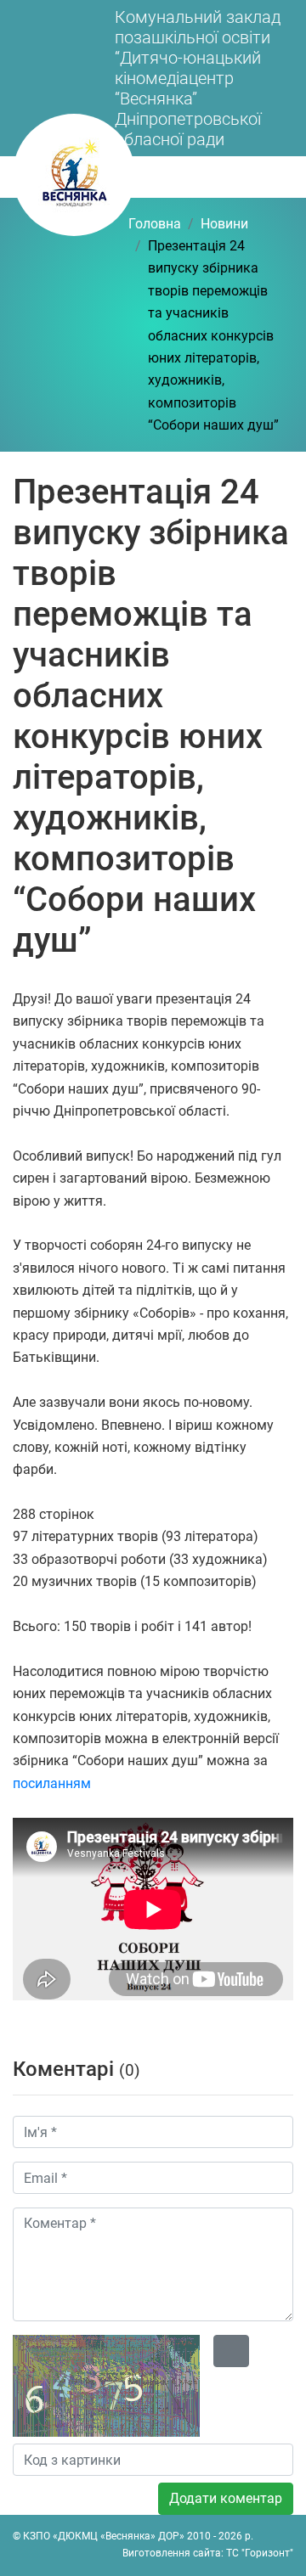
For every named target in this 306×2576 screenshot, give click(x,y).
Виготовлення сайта (172, 2553)
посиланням (52, 1783)
